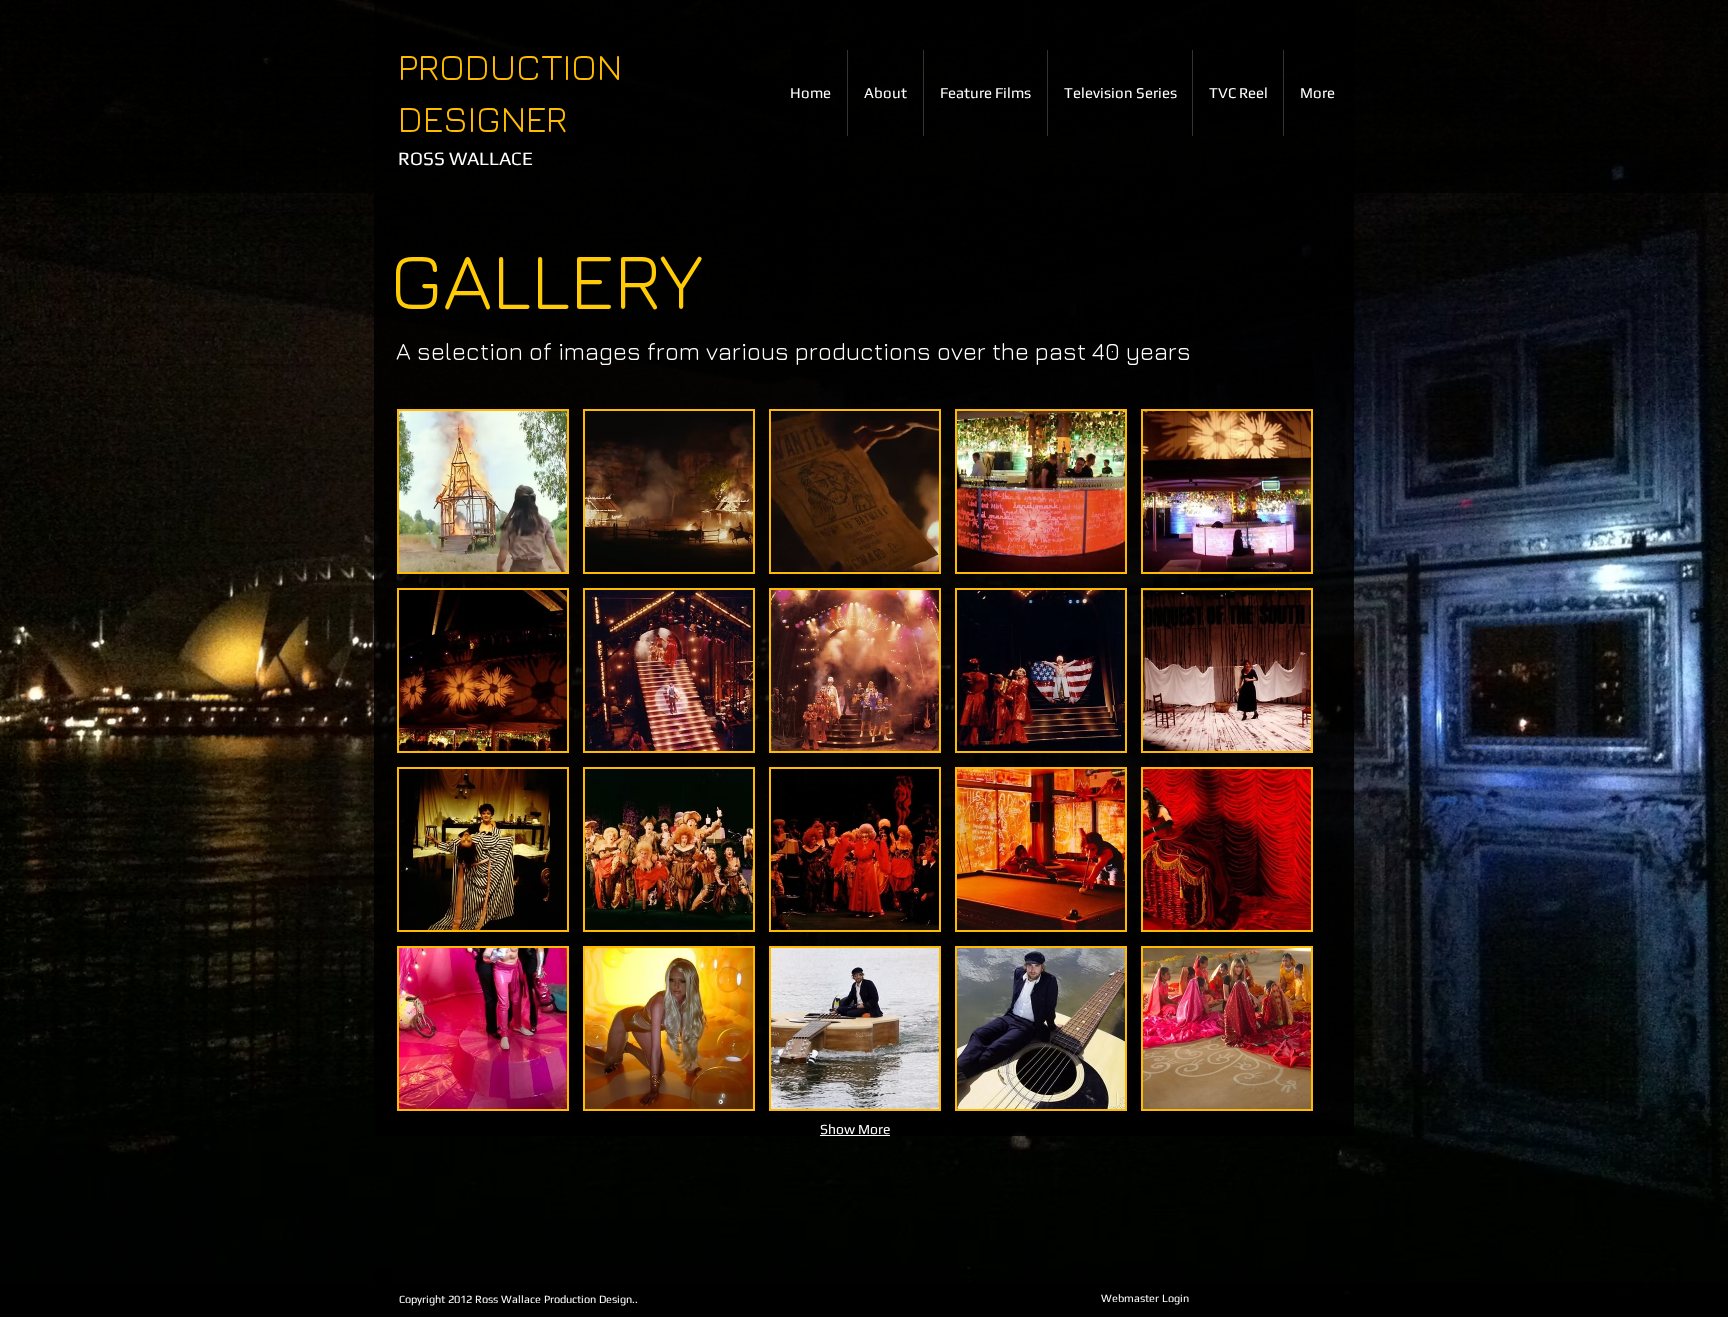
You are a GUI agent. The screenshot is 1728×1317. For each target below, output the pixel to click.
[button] (483, 491)
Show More (855, 1129)
